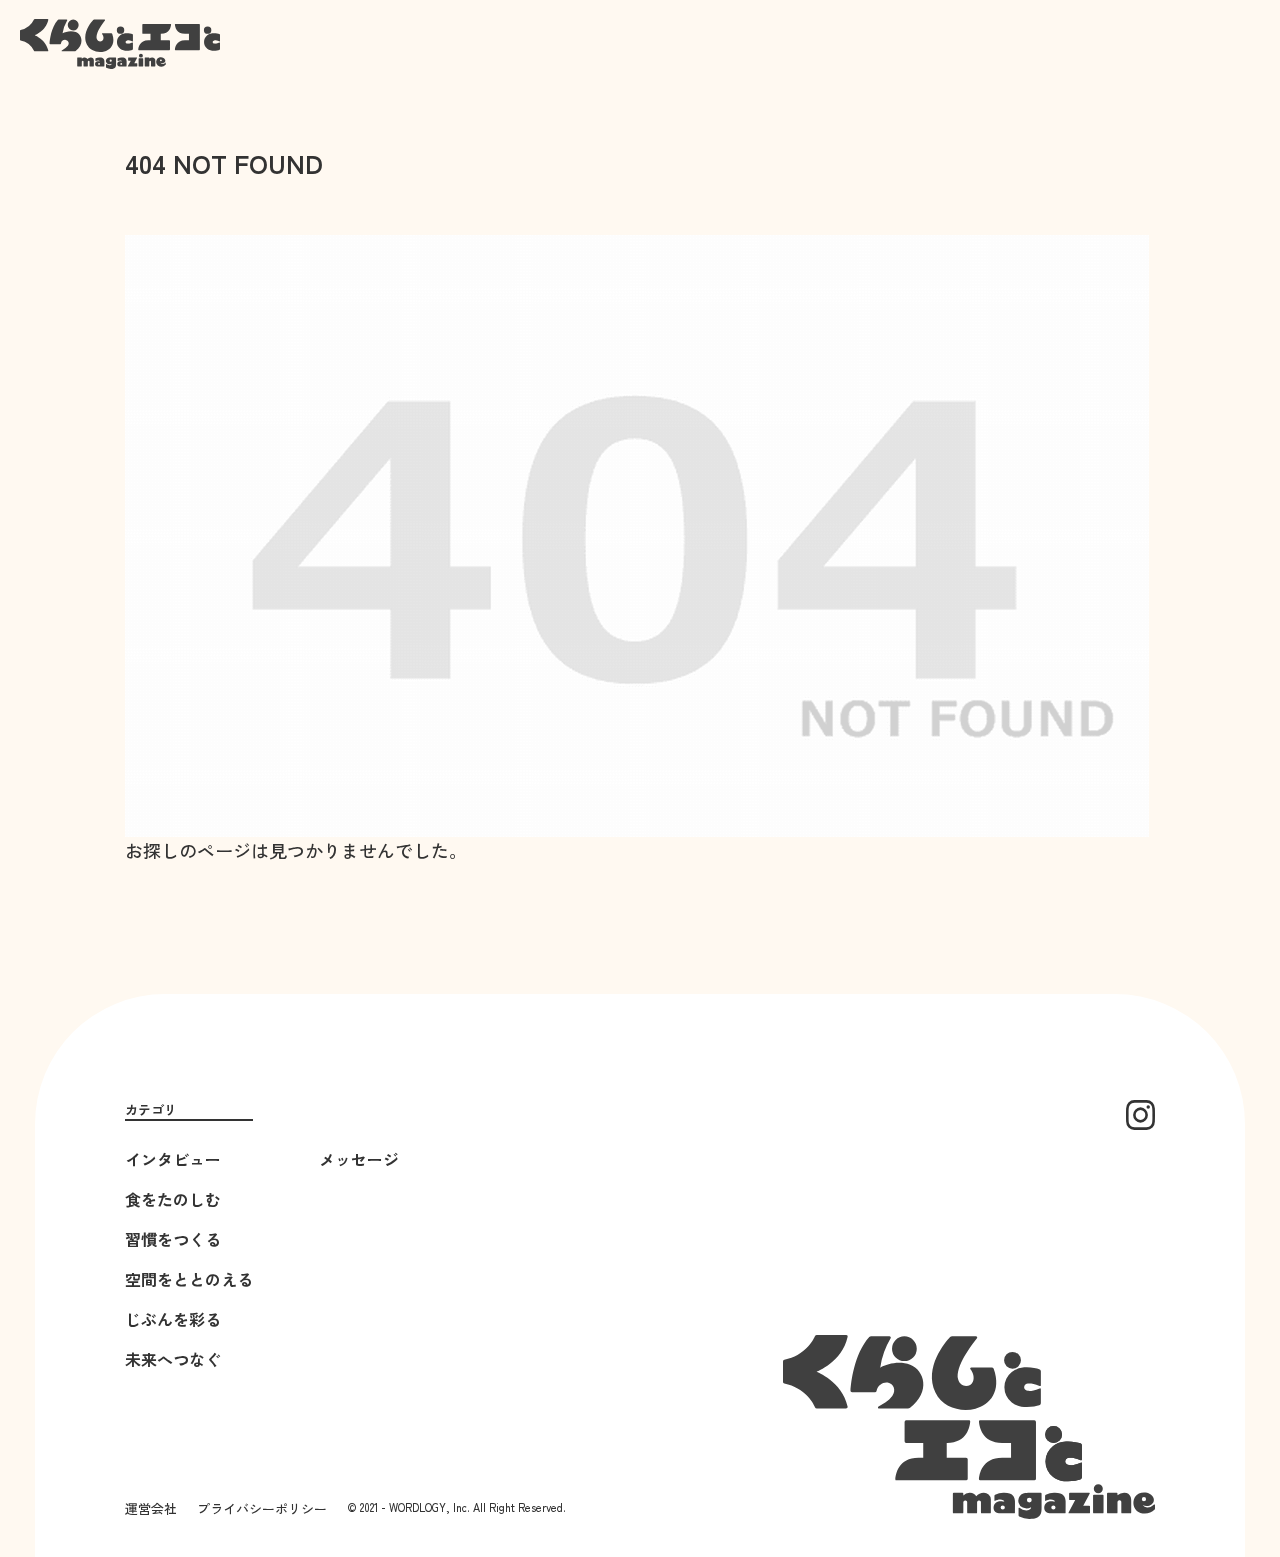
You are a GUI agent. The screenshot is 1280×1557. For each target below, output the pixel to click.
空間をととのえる (189, 1279)
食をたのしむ (173, 1199)
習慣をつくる (173, 1239)
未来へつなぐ (173, 1359)
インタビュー (173, 1159)
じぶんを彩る (173, 1319)
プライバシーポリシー (262, 1508)
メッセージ (359, 1159)
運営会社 (151, 1508)
